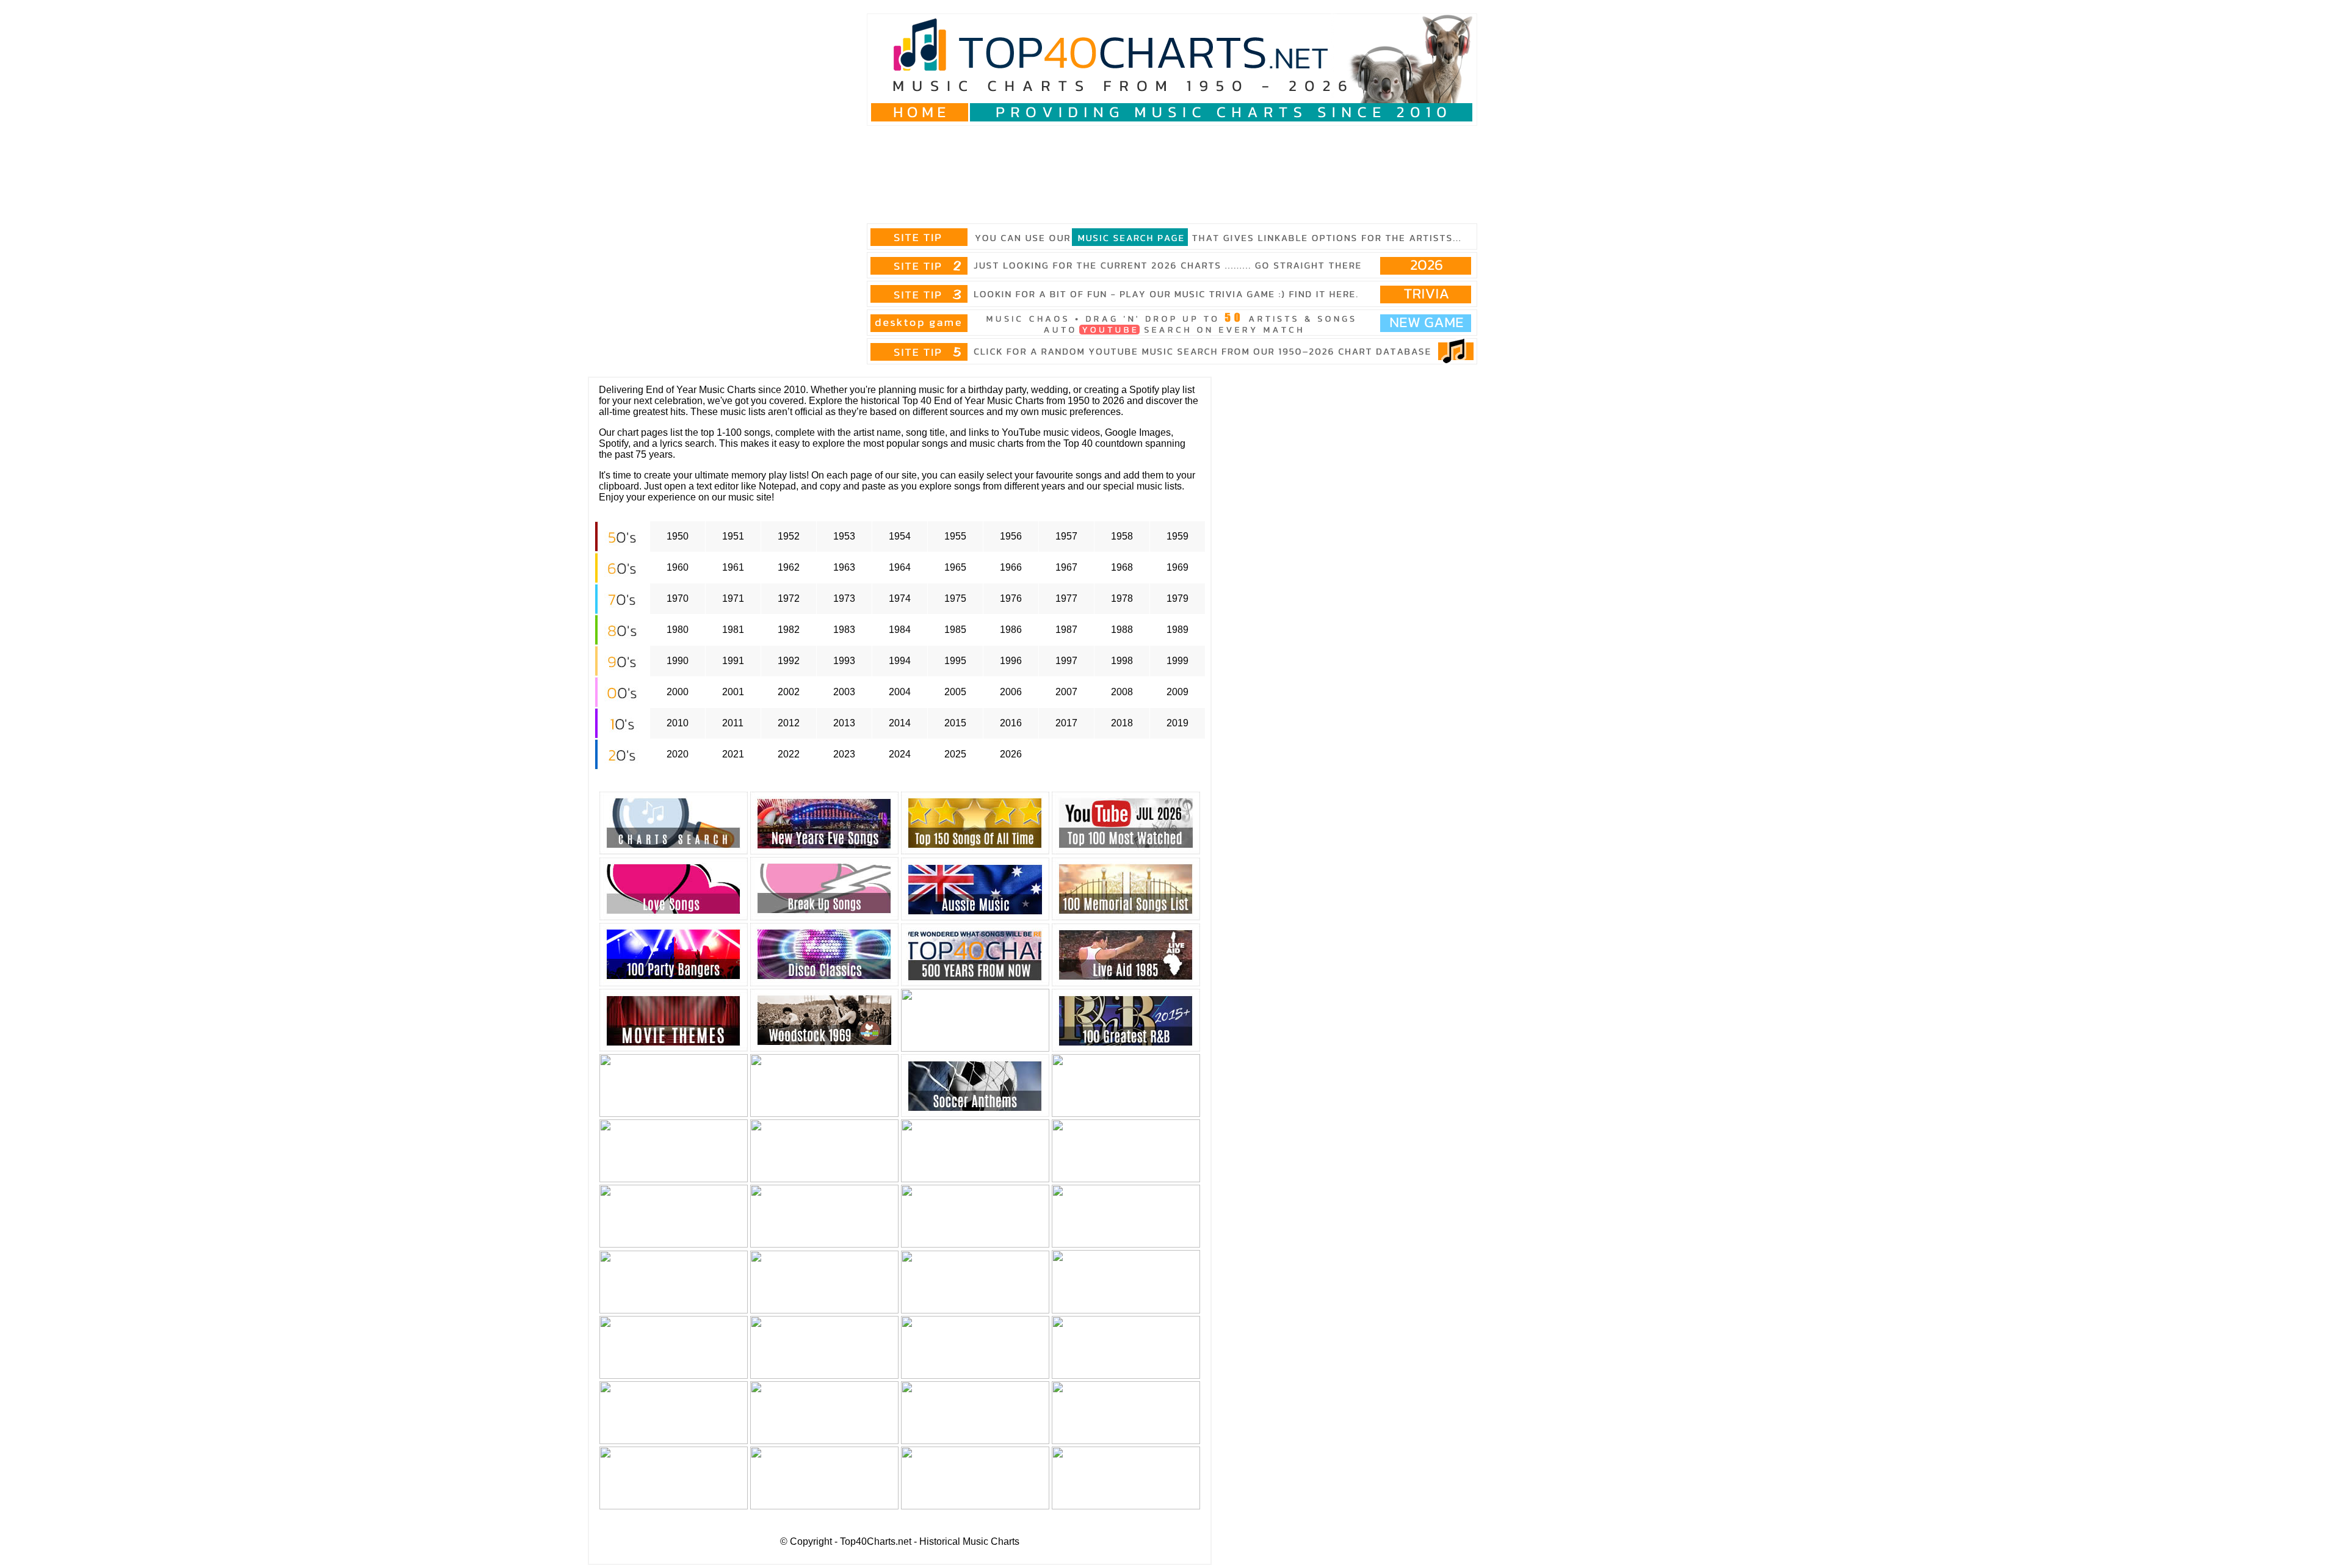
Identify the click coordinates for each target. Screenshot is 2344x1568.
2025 (955, 754)
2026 (1011, 754)
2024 (900, 754)
